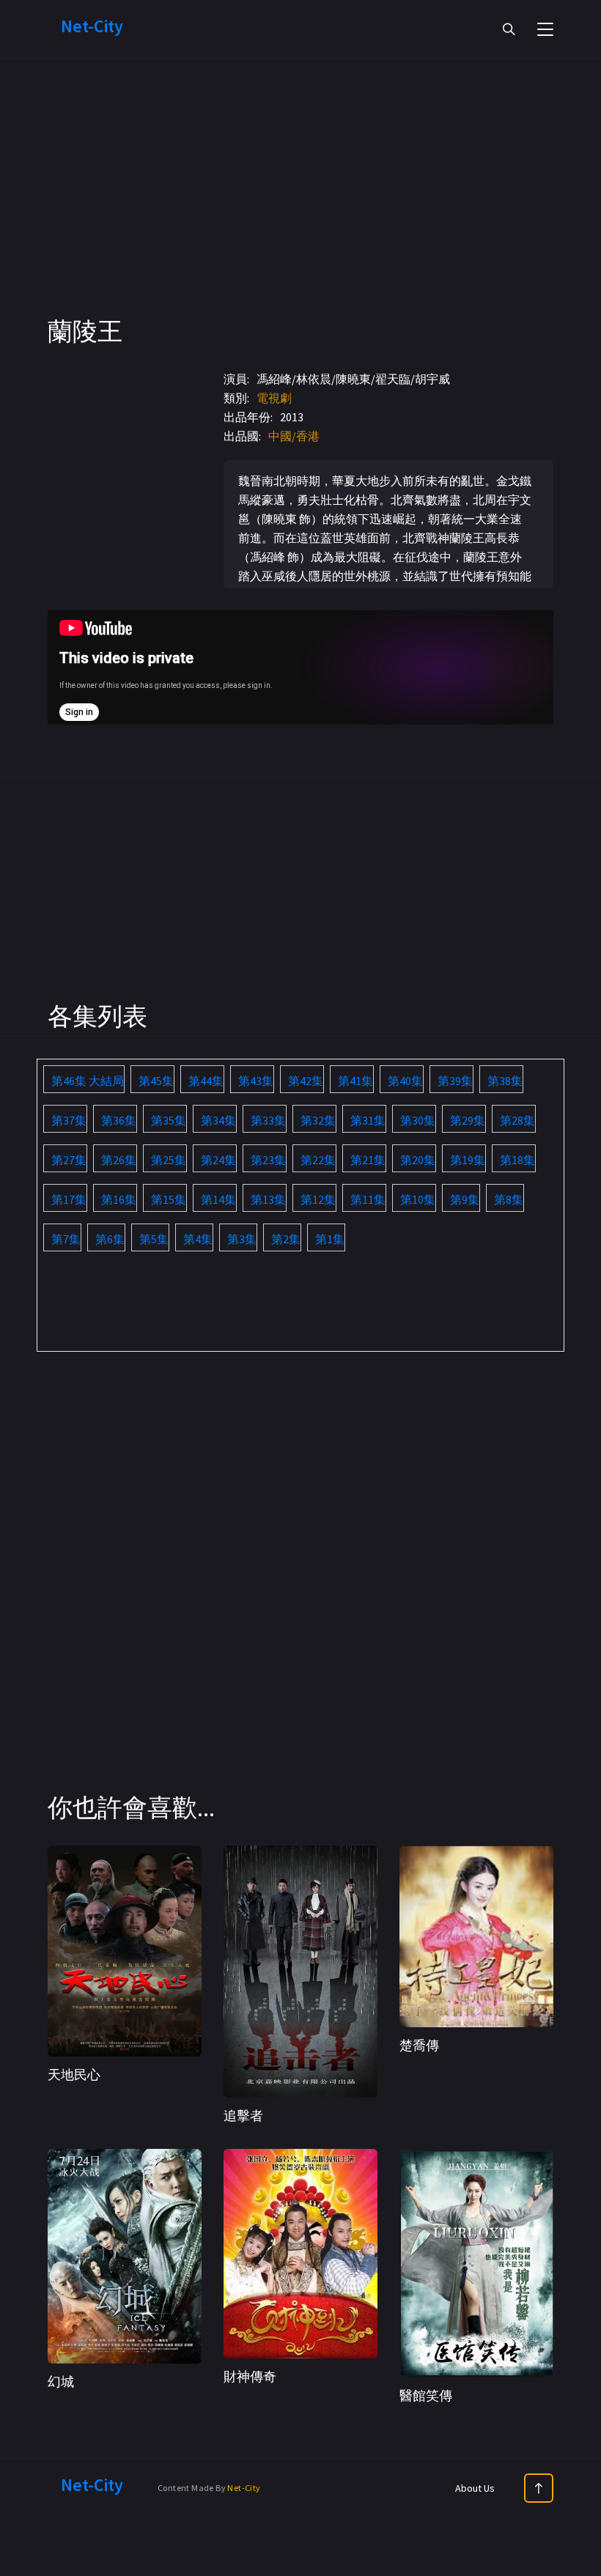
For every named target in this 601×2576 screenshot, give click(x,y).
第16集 (119, 1199)
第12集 (318, 1199)
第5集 (154, 1239)
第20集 (418, 1160)
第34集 (218, 1120)
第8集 (509, 1199)
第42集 (306, 1081)
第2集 (286, 1239)
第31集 (368, 1120)
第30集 (418, 1120)
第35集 (169, 1120)
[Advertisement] (300, 212)
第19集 (468, 1160)
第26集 (119, 1160)
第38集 (505, 1081)
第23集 (268, 1160)
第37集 (69, 1120)
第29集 (468, 1120)
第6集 (110, 1239)
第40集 (405, 1081)
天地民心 (74, 2075)
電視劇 (274, 398)
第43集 (256, 1081)
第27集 (69, 1160)
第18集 (517, 1160)
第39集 (455, 1081)
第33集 (268, 1120)
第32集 (318, 1120)
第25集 (169, 1160)
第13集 (268, 1199)
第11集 (368, 1199)
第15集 (169, 1199)
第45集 (156, 1081)
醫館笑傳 (426, 2395)
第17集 (69, 1199)
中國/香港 (294, 436)
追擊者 (243, 2116)
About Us (475, 2488)
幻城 (61, 2381)
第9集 (465, 1199)
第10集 (418, 1199)
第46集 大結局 (88, 1081)
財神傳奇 (250, 2376)
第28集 (517, 1120)
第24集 (218, 1160)
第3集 (242, 1239)
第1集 (330, 1239)
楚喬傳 (419, 2045)
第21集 (368, 1160)
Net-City (244, 2488)
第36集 (119, 1120)
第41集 (355, 1081)
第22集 (318, 1160)
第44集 (206, 1081)
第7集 (66, 1239)
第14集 (218, 1199)
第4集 (198, 1239)
